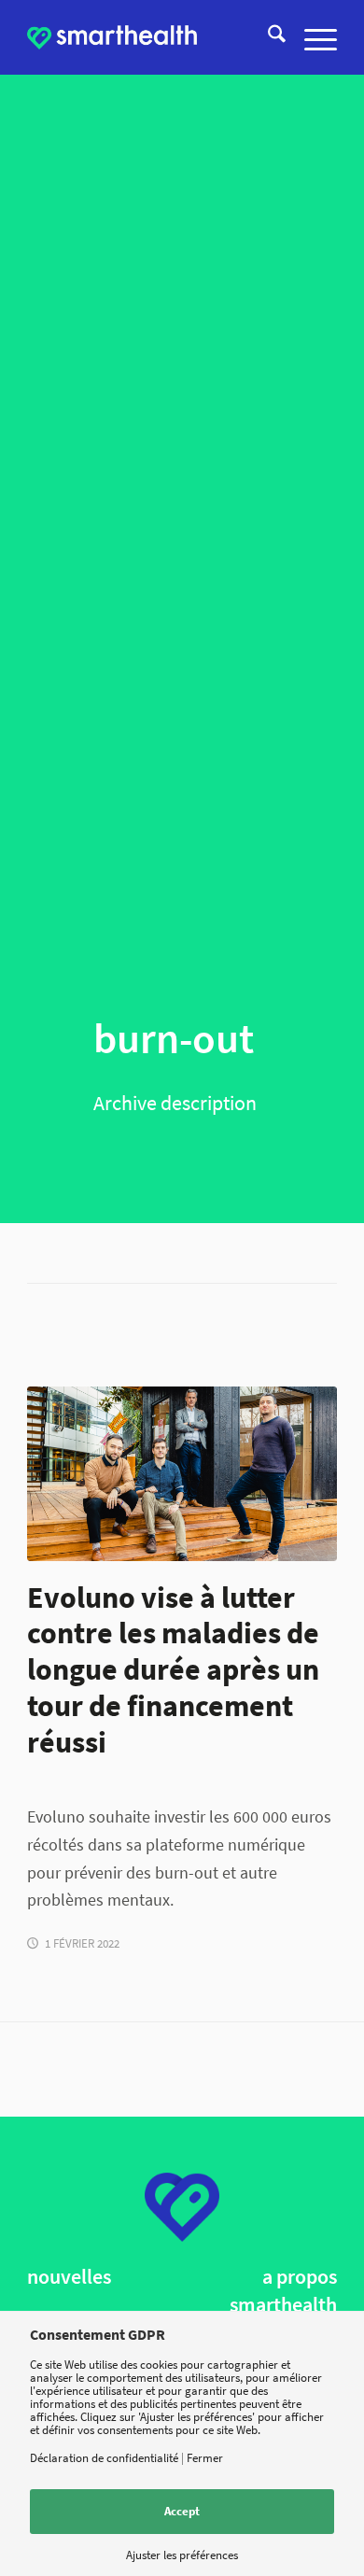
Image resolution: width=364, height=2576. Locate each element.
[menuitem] (267, 37)
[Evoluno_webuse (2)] (182, 1473)
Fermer (205, 2458)
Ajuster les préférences (182, 2555)
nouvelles (69, 2277)
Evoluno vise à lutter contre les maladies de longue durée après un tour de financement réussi (173, 1670)
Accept (182, 2511)
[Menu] (311, 37)
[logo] (112, 37)
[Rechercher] (267, 37)
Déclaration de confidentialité (104, 2458)
